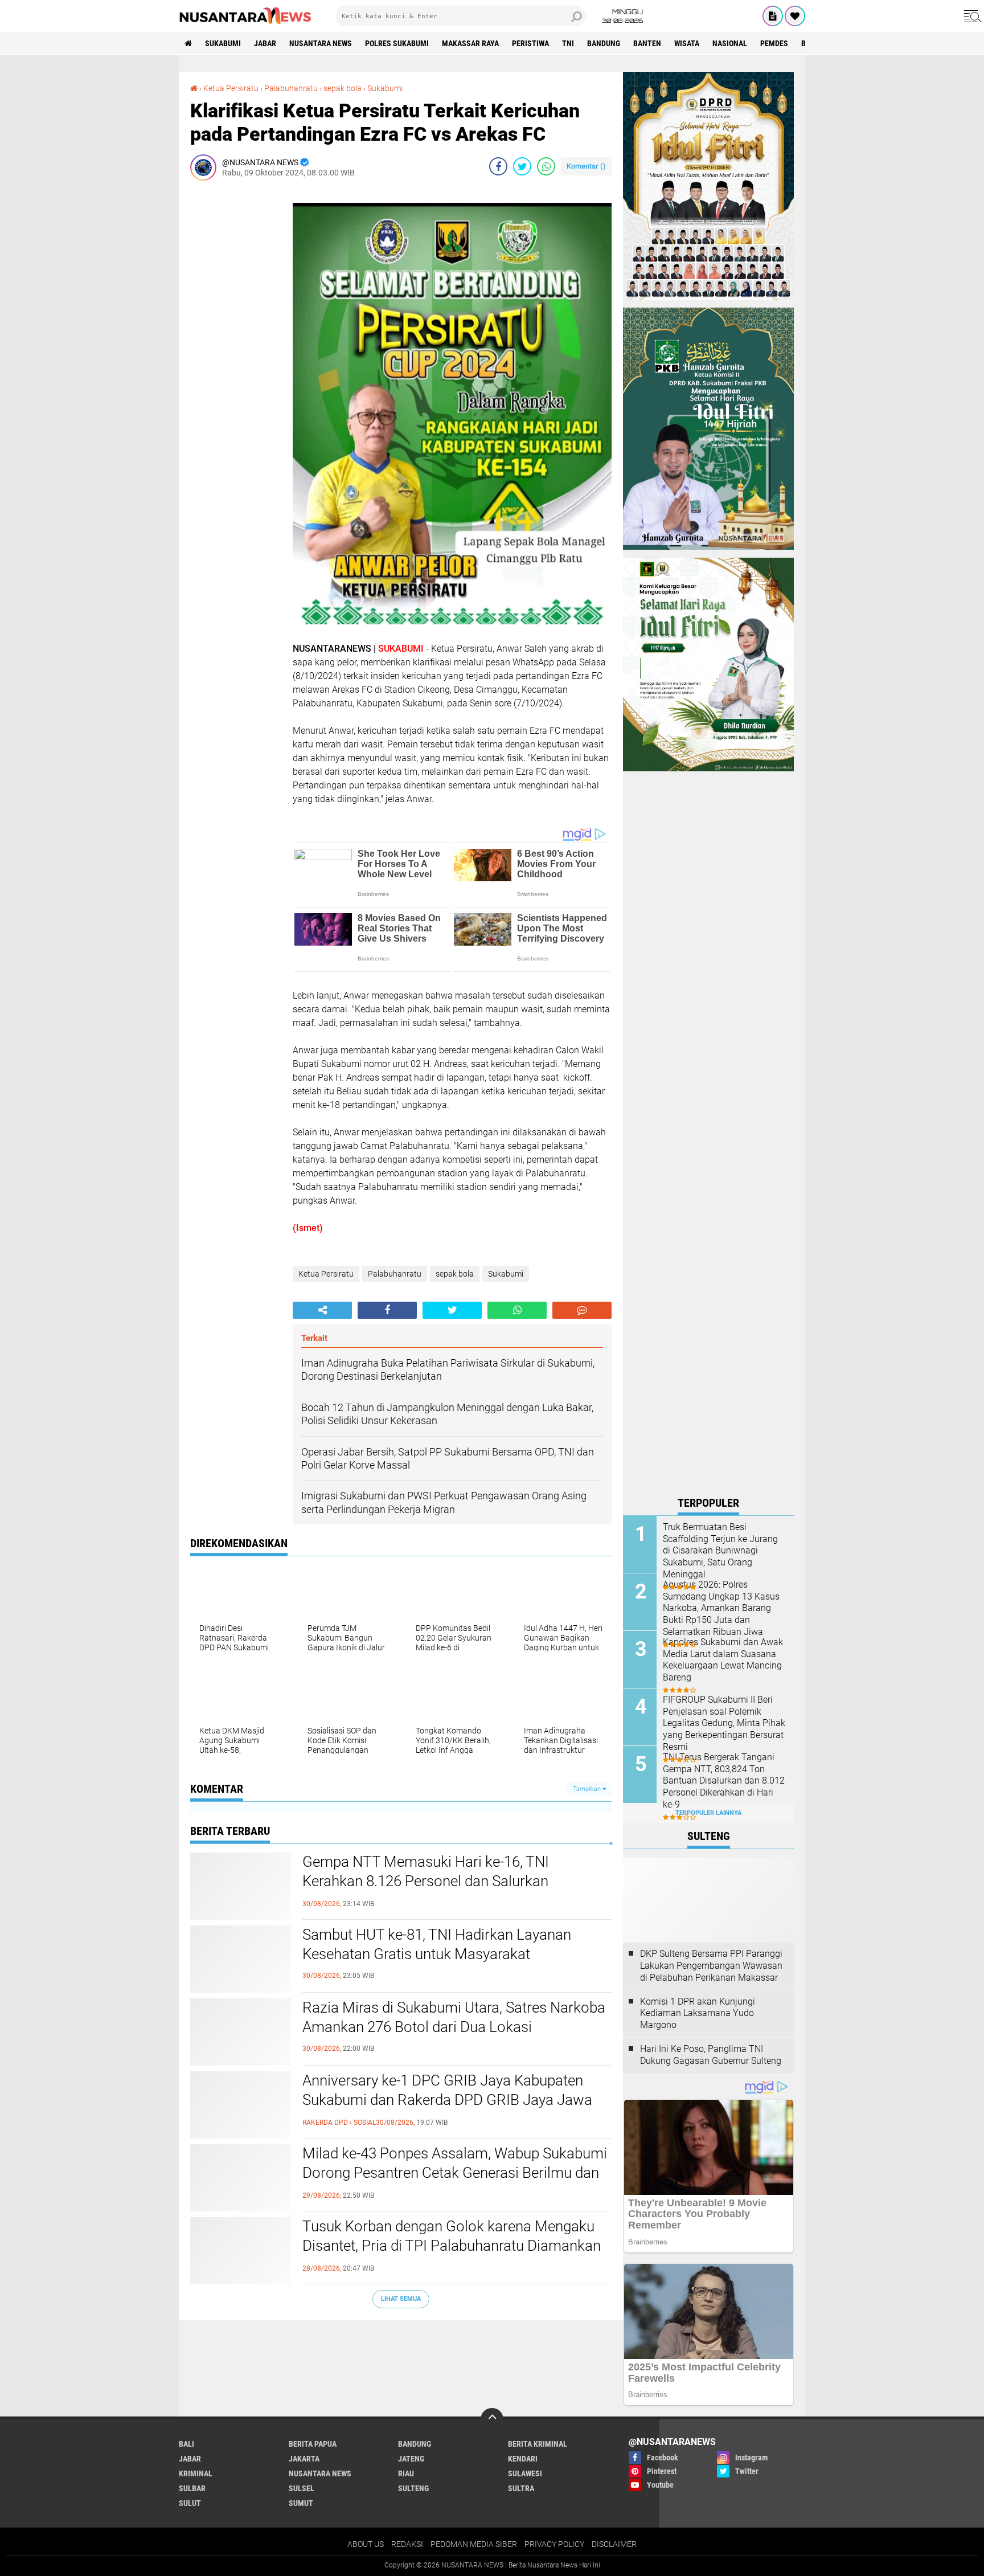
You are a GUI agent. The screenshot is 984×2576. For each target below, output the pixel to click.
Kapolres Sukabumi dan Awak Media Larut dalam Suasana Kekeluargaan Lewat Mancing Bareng (723, 1660)
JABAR (265, 43)
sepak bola (343, 88)
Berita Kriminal (538, 2444)
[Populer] (795, 16)
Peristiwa (530, 43)
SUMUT (301, 2503)
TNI (568, 43)
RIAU (406, 2473)
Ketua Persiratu (231, 88)
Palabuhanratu (291, 88)
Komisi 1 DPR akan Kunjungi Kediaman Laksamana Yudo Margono (698, 2013)
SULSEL (302, 2488)
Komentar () (586, 166)
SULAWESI (525, 2473)
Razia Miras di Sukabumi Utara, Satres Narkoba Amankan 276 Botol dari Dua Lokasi (454, 2017)
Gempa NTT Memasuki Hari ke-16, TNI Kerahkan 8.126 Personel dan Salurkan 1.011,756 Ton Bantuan (426, 1881)
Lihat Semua (401, 2299)
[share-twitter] (522, 166)
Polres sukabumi (397, 43)
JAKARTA (304, 2459)
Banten (647, 43)
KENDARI (523, 2459)
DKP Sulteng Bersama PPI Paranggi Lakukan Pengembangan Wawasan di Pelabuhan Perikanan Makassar (711, 1966)
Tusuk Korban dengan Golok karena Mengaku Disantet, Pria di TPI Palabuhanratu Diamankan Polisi (452, 2246)
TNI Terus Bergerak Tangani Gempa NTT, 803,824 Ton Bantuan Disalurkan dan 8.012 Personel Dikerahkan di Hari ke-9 (724, 1781)
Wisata (687, 43)
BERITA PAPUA (313, 2444)
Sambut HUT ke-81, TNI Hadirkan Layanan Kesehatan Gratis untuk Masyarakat (437, 1944)
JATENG (411, 2459)
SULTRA (521, 2488)
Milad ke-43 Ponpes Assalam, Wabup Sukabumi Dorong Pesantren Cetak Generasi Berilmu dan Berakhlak (455, 2173)
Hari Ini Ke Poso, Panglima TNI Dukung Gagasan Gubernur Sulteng (711, 2055)
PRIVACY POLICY (554, 2544)
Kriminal (196, 2473)
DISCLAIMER (614, 2544)
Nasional (730, 43)
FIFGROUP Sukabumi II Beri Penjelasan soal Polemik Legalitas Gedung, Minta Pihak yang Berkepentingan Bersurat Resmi (724, 1723)
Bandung (604, 43)
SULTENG (413, 2488)
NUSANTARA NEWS (321, 43)
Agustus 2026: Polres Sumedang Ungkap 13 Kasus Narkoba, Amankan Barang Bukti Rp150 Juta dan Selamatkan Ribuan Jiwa (721, 1608)
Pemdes (774, 43)
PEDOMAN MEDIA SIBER (474, 2544)
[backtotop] (492, 2419)
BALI (186, 2444)
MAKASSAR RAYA (470, 43)
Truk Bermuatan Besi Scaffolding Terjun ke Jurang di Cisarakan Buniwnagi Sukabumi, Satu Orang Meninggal (720, 1551)
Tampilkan (588, 1789)
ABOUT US (366, 2544)
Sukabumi (223, 43)
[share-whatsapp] (546, 166)
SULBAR (192, 2488)
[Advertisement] (236, 360)
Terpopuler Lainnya (708, 1813)
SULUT (190, 2503)
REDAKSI (407, 2544)
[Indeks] (773, 16)
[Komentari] (582, 1310)
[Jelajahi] (971, 16)
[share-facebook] (498, 166)
